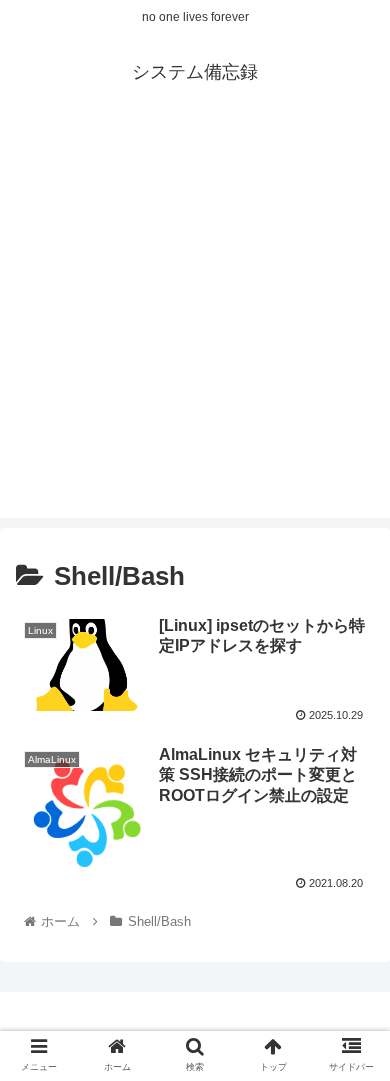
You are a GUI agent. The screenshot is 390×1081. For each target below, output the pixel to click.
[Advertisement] (195, 323)
